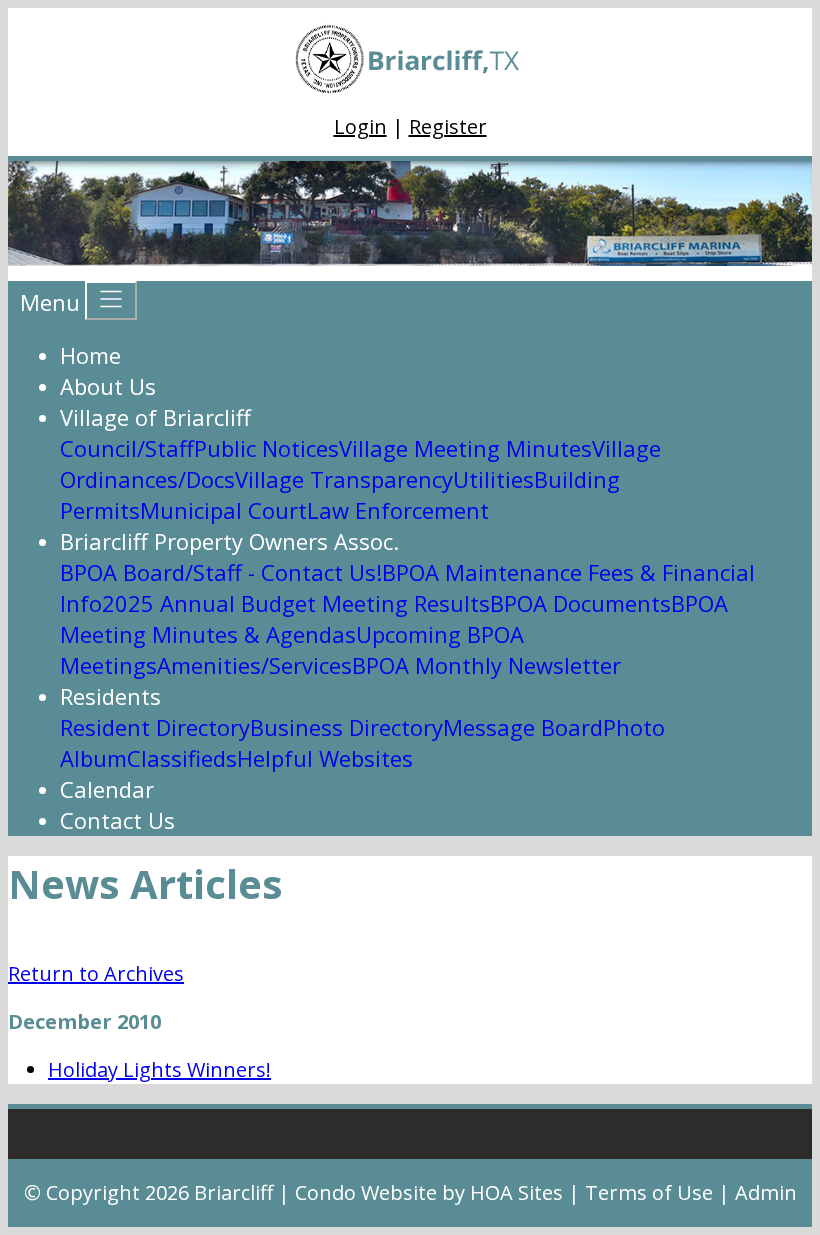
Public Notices (266, 448)
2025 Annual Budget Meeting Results (296, 603)
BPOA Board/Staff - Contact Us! (221, 572)
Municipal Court (223, 510)
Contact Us (117, 820)
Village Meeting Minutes (465, 448)
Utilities (493, 479)
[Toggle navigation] (111, 300)
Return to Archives (96, 973)
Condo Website (366, 1192)
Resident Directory (155, 727)
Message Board (523, 727)
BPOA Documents (580, 603)
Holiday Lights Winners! (159, 1069)
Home (90, 355)
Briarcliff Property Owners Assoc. (229, 541)
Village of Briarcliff (155, 417)
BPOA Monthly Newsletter (486, 665)
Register (448, 126)
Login (360, 126)
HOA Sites (516, 1192)
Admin (766, 1192)
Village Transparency (344, 479)
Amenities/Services (254, 665)
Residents (110, 696)
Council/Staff (127, 448)
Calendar (107, 789)
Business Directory (346, 727)
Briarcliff (233, 1192)
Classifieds (182, 758)
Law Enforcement (398, 510)
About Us (108, 386)
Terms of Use (649, 1192)
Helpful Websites (325, 758)
